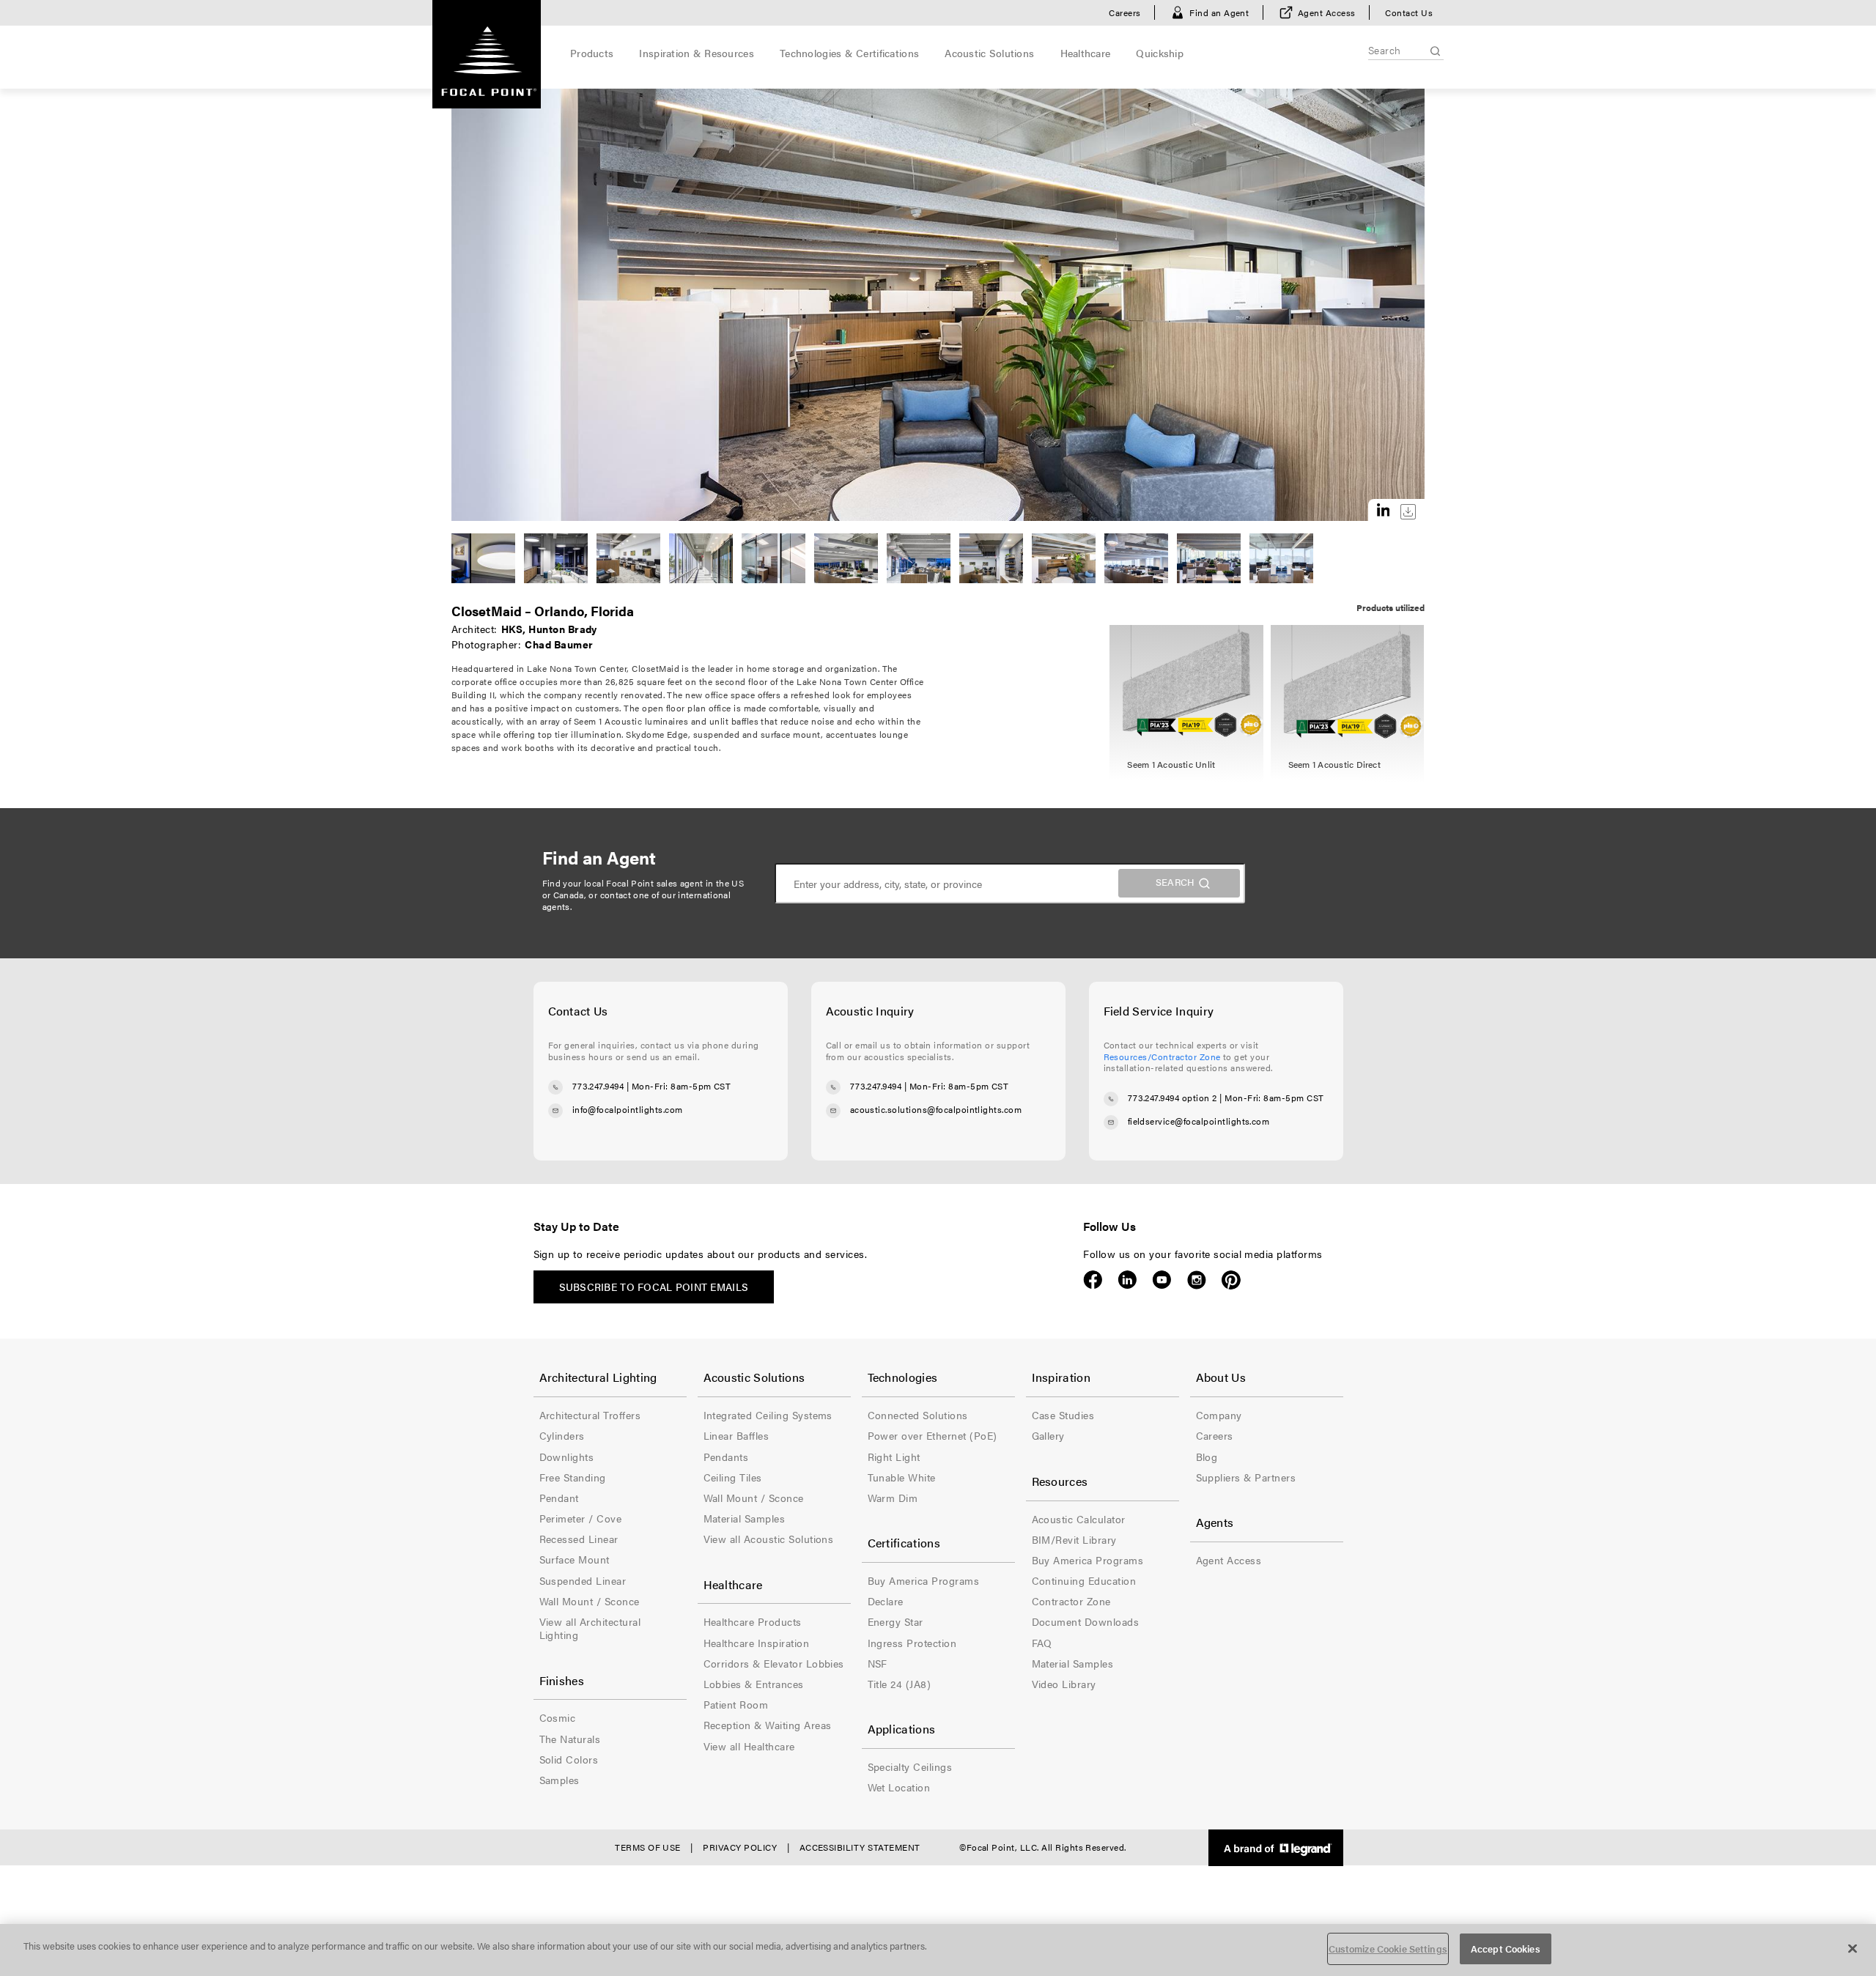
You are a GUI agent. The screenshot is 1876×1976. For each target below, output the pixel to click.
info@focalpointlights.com (628, 1109)
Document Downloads (1086, 1621)
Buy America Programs (924, 1580)
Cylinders (562, 1435)
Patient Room (736, 1704)
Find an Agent (1219, 12)
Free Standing (573, 1477)
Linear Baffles (736, 1435)
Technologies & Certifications (849, 53)
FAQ (1042, 1643)
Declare (886, 1601)
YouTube (1162, 1280)
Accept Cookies (1506, 1949)
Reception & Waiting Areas (768, 1725)
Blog (1207, 1457)
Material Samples (745, 1518)
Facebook (1093, 1280)
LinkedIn (1127, 1280)
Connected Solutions (918, 1415)
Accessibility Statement (860, 1847)
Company (1219, 1415)
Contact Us (1409, 12)
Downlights (567, 1457)
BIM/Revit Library (1074, 1539)
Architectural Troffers (590, 1415)
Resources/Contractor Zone (1162, 1057)
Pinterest (1231, 1280)
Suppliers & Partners (1246, 1477)
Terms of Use (648, 1847)
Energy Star (895, 1621)
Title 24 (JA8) (900, 1684)
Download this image (1408, 512)
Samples (560, 1780)
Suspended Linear (583, 1580)
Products (592, 53)
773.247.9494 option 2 (1172, 1098)
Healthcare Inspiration (757, 1643)
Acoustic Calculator (1079, 1519)
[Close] (1853, 1948)
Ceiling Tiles (733, 1477)
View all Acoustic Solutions (769, 1539)
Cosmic (558, 1717)
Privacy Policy (740, 1847)
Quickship (1160, 53)
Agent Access (1327, 12)
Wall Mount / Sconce (590, 1601)
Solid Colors (569, 1759)
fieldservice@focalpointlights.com (1199, 1121)
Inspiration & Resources (696, 53)
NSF (878, 1663)
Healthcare (1086, 53)
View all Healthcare (749, 1746)
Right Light (894, 1457)
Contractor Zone (1071, 1601)
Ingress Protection (912, 1643)
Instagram (1196, 1280)
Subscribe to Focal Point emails (654, 1287)
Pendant (559, 1498)
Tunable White (902, 1477)
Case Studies (1063, 1415)
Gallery (1048, 1435)
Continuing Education (1084, 1580)
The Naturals (570, 1739)
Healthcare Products (753, 1621)
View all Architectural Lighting (590, 1628)
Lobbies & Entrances (754, 1684)
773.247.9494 (598, 1086)
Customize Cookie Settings (1388, 1949)
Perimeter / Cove (581, 1518)
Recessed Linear (579, 1539)
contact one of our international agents (637, 900)
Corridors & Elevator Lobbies (774, 1663)
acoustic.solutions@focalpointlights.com (936, 1109)
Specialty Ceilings (910, 1766)
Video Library (1064, 1684)
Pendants (726, 1457)
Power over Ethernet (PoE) (933, 1435)
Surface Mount (575, 1559)
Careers (1125, 12)
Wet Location (899, 1787)
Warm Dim (893, 1498)
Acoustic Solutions (989, 53)
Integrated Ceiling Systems (768, 1415)
